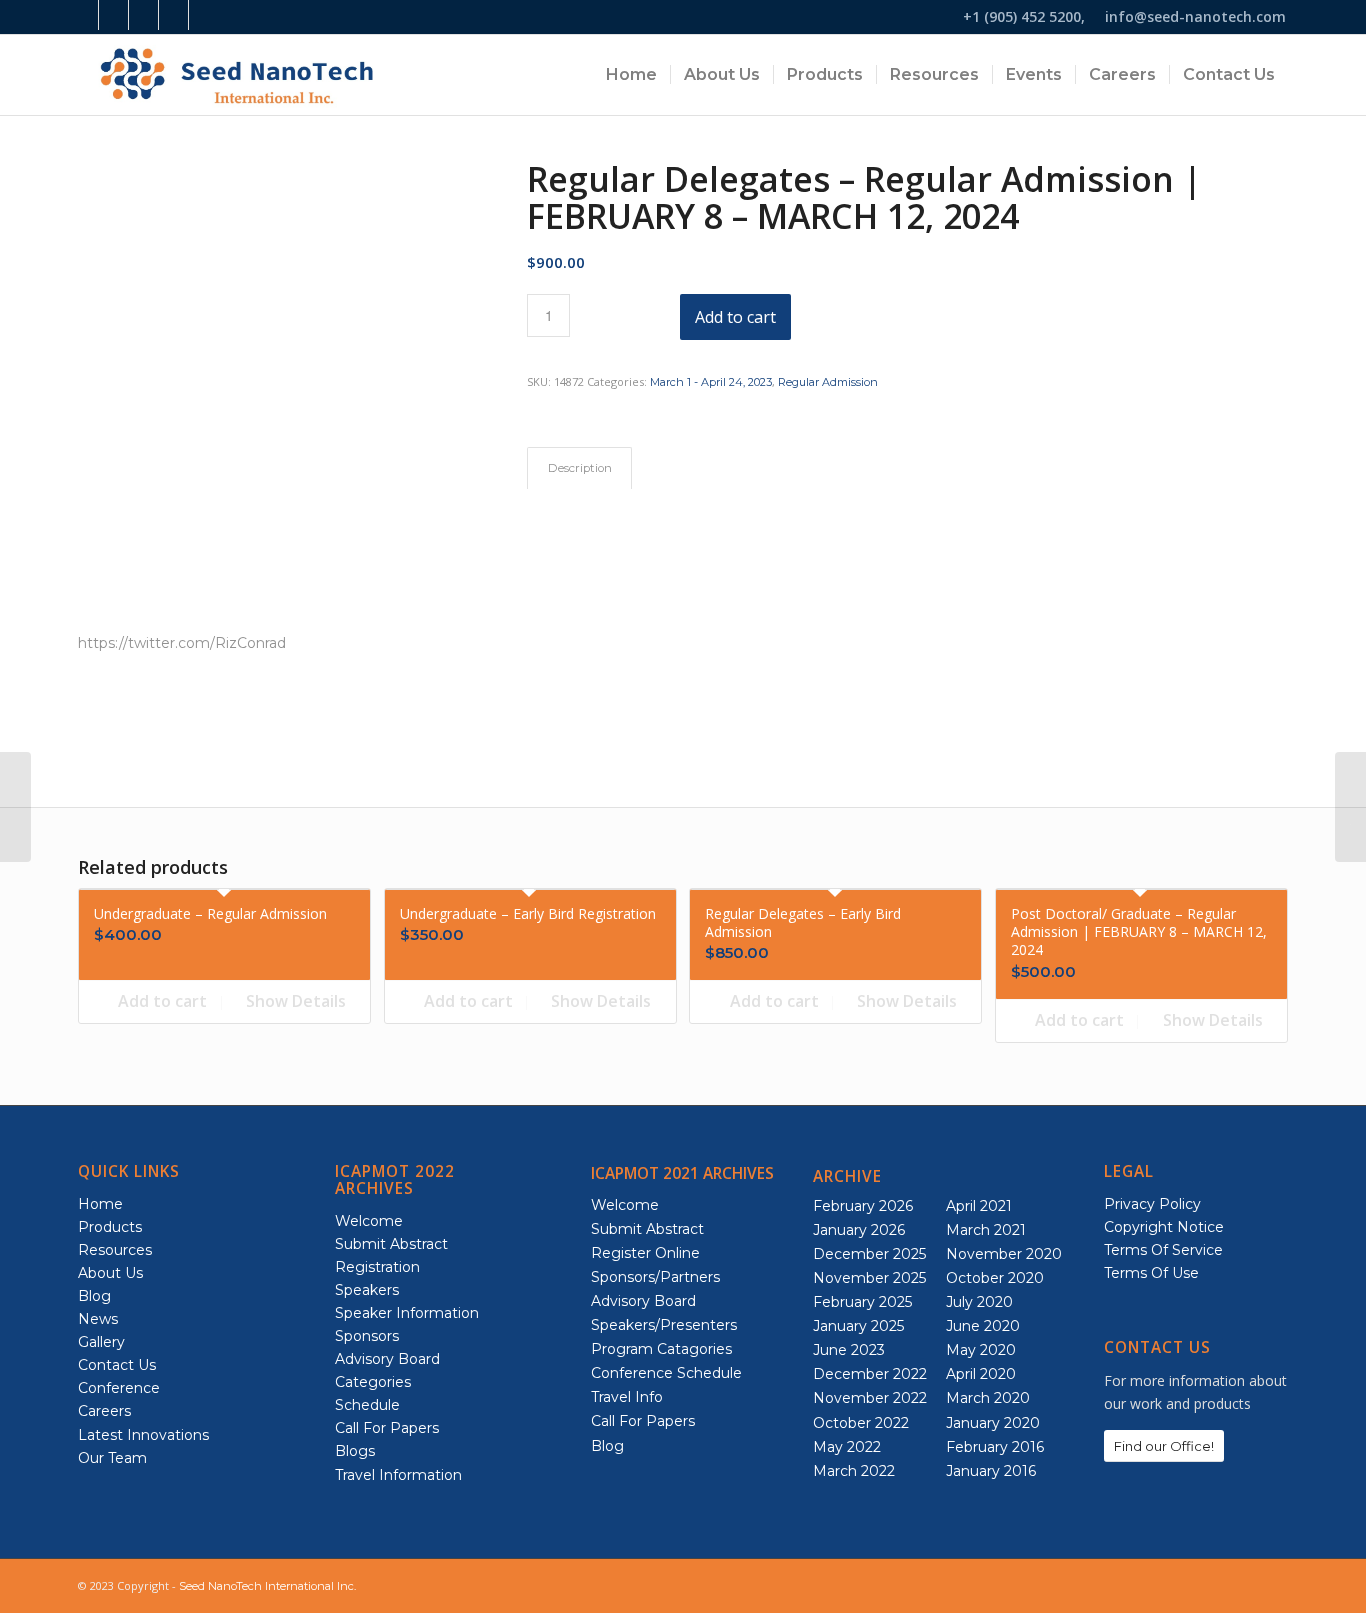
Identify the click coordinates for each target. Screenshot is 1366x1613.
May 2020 (981, 1350)
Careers (104, 1411)
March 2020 (988, 1398)
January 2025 (858, 1326)
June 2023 (849, 1350)
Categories (373, 1382)
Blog (94, 1296)
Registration (377, 1267)
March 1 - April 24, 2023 (711, 382)
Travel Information (398, 1475)
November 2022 (870, 1398)
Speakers (367, 1290)
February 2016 (995, 1447)
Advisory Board (387, 1359)
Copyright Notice (1164, 1227)
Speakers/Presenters (664, 1325)
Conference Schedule (666, 1373)
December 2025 (869, 1254)
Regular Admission (828, 382)
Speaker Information (407, 1313)
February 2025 (862, 1302)
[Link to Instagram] (113, 15)
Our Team (112, 1458)
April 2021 (979, 1206)
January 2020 (993, 1423)
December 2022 (870, 1374)
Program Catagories (661, 1349)
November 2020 (1004, 1254)
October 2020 (995, 1278)
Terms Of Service (1163, 1250)
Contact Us (117, 1365)
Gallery (101, 1342)
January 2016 (991, 1471)
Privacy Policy (1152, 1204)
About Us (110, 1273)
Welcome (369, 1221)
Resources (115, 1250)
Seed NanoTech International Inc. (267, 1586)
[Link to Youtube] (173, 15)
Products (110, 1227)
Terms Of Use (1151, 1273)
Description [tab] (580, 468)
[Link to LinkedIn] (143, 15)
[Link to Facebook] (83, 15)
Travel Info (627, 1397)
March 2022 (854, 1471)
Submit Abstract (391, 1244)
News (98, 1319)
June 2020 (983, 1326)
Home (100, 1204)
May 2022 (847, 1447)
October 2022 (861, 1423)
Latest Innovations (143, 1435)
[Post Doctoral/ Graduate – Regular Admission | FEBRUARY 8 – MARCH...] (15, 807)
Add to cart (735, 317)
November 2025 (869, 1278)
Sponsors (367, 1336)
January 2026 (859, 1230)
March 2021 (986, 1230)
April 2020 (981, 1374)
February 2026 (863, 1206)
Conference (119, 1388)
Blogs (355, 1451)
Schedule (367, 1405)
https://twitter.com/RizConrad (182, 643)
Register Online (645, 1253)
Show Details (294, 1001)
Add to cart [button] (160, 1001)
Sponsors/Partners (655, 1277)
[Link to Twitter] (204, 15)
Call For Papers (387, 1428)
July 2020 (979, 1302)
